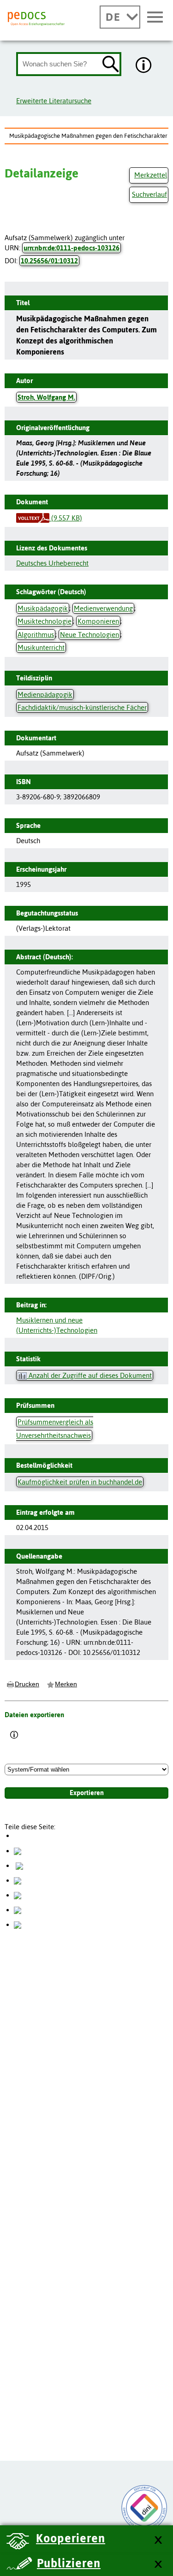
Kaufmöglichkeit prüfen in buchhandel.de (80, 1482)
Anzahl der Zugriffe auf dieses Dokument (89, 1375)
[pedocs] (36, 19)
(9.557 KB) (66, 518)
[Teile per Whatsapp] (18, 1880)
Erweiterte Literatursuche (54, 101)
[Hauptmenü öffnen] (155, 18)
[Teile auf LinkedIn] (18, 1895)
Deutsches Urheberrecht (52, 563)
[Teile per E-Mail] (18, 1910)
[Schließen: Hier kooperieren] (158, 2540)
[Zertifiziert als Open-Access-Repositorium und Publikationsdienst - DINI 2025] (144, 2508)
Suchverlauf (149, 194)
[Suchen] (111, 65)
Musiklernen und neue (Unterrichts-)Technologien (57, 1325)
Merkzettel (151, 175)
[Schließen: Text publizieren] (158, 2565)
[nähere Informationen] (144, 66)
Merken (66, 1684)
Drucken (27, 1684)
